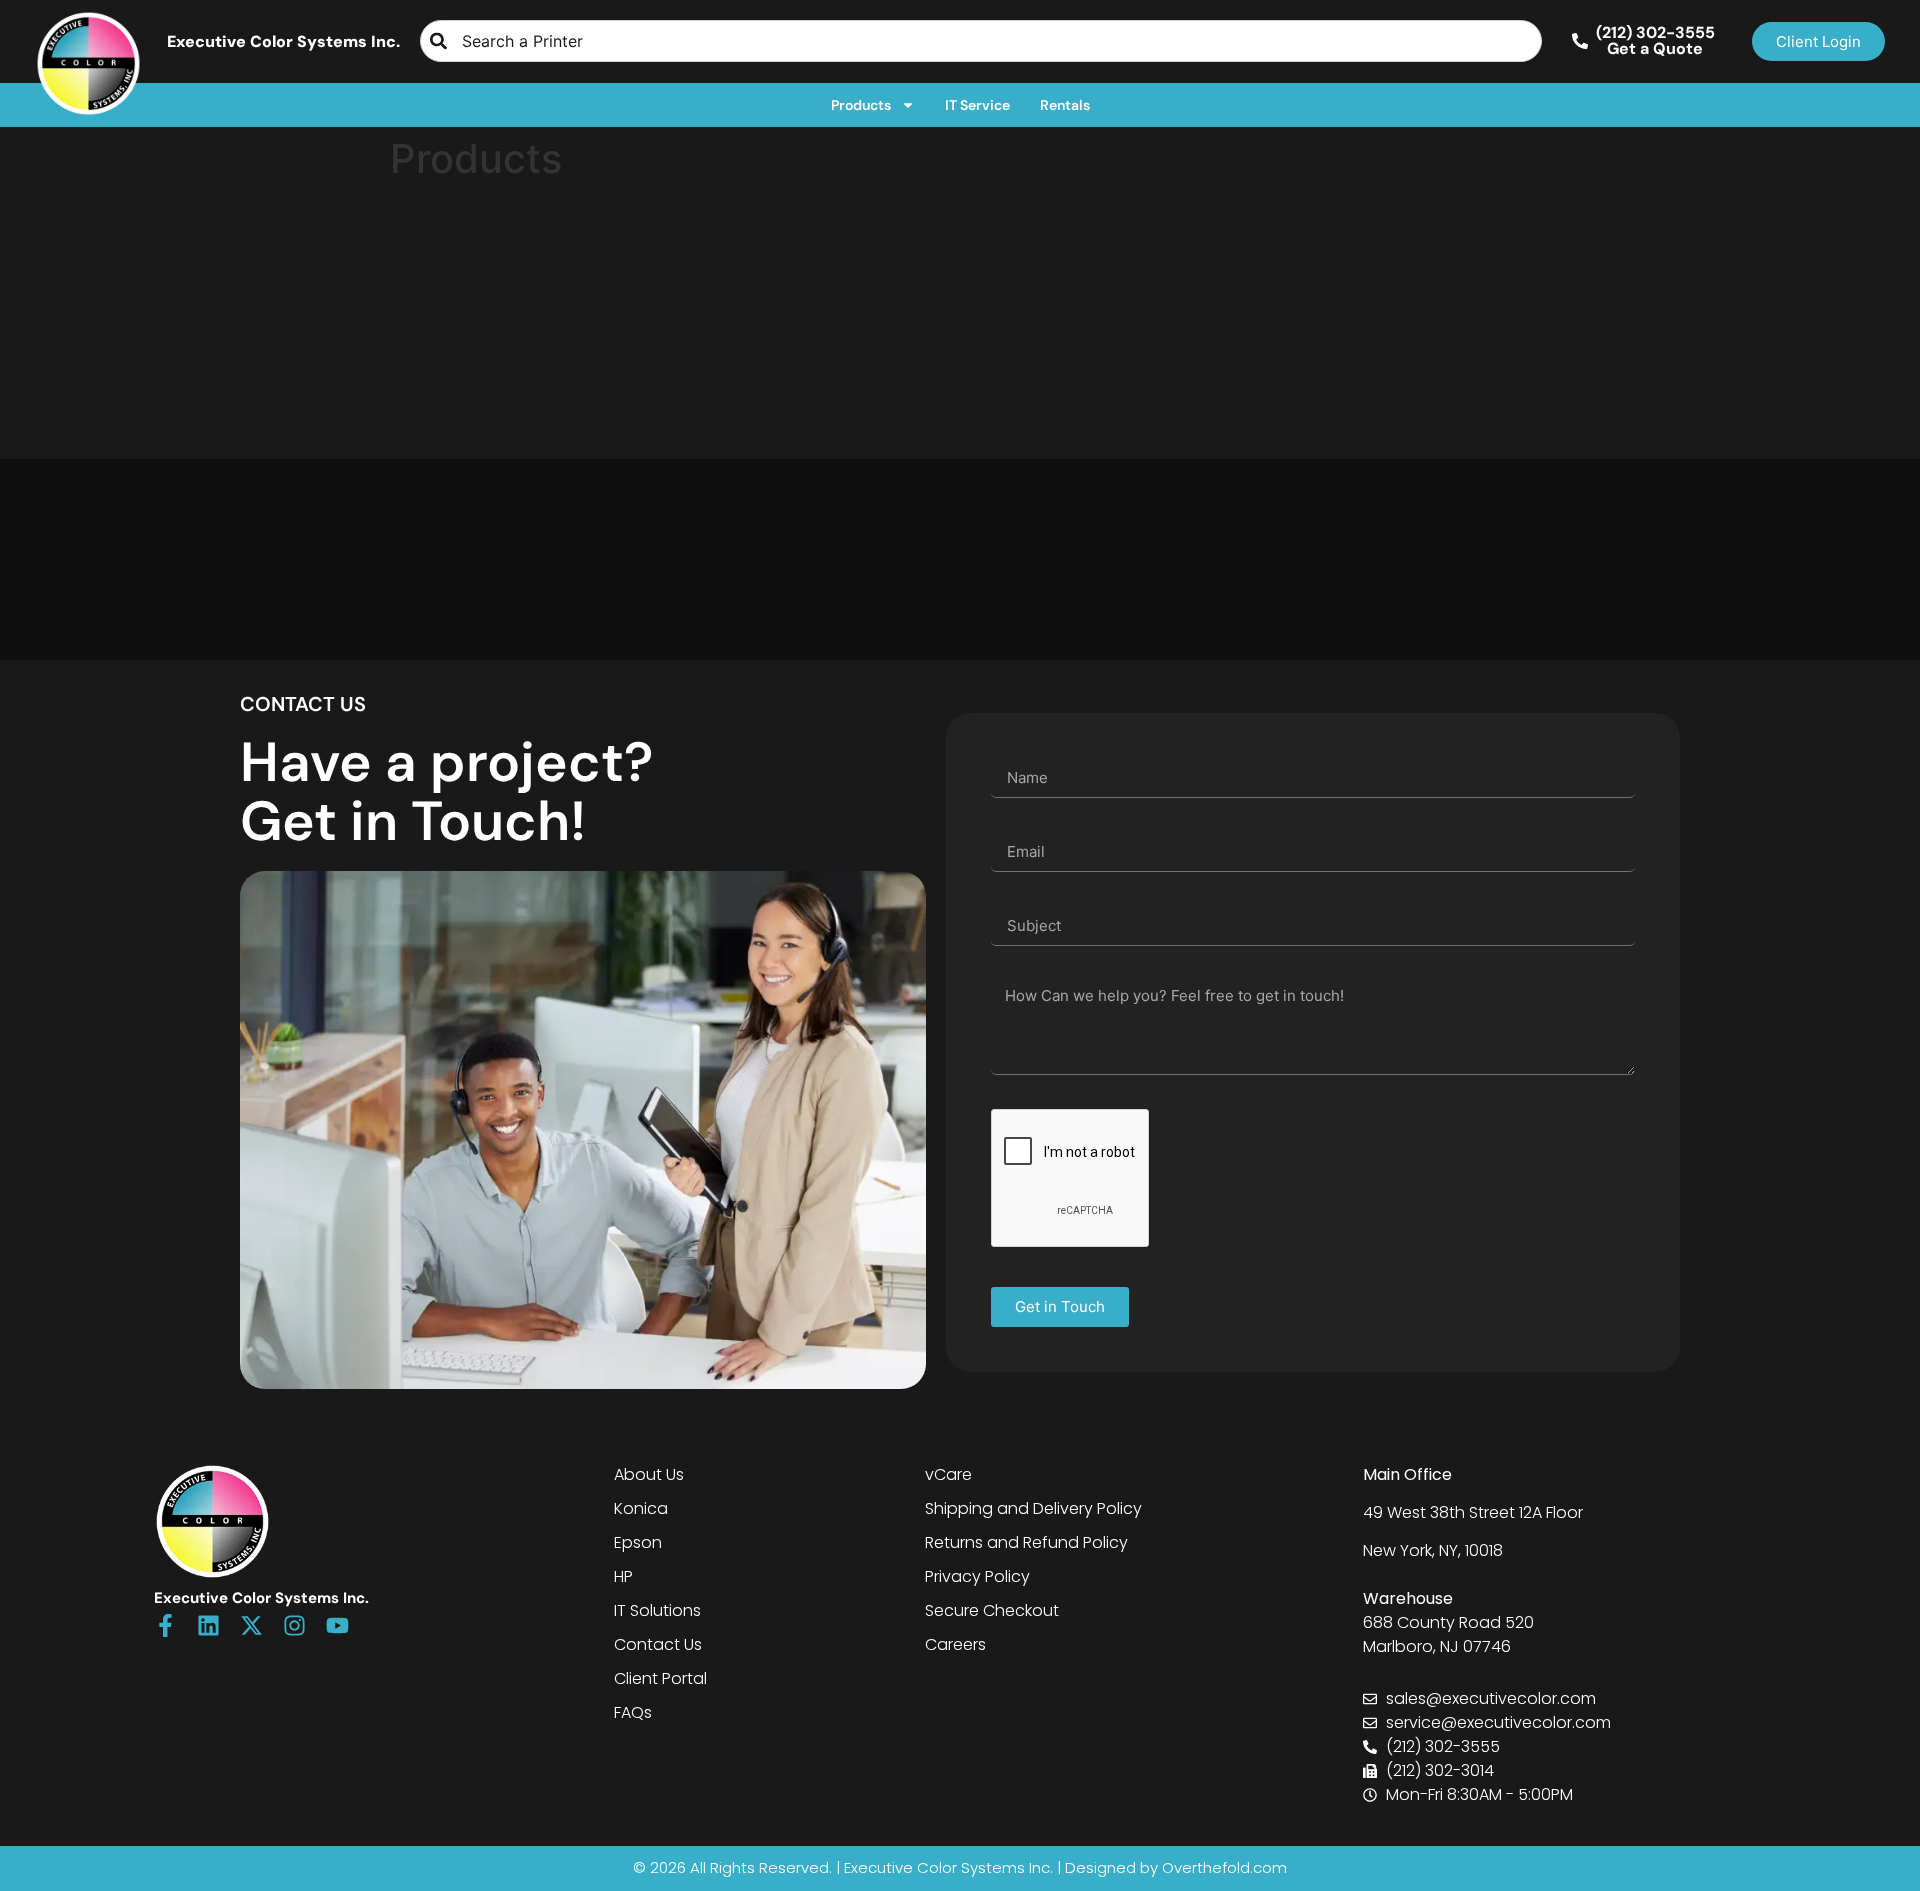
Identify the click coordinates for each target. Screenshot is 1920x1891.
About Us (649, 1474)
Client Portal (660, 1678)
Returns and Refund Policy (1026, 1542)
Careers (955, 1644)
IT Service (977, 105)
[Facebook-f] (165, 1625)
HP (623, 1576)
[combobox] (981, 41)
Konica (641, 1508)
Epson (638, 1542)
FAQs (633, 1712)
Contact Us (658, 1644)
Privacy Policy (977, 1576)
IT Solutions (657, 1610)
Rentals (1065, 105)
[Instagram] (294, 1625)
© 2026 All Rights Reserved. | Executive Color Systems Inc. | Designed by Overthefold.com (960, 1867)
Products (861, 105)
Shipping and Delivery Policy (1033, 1508)
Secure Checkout (992, 1610)
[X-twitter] (251, 1625)
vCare (948, 1474)
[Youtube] (337, 1625)
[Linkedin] (208, 1625)
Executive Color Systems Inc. (283, 41)
